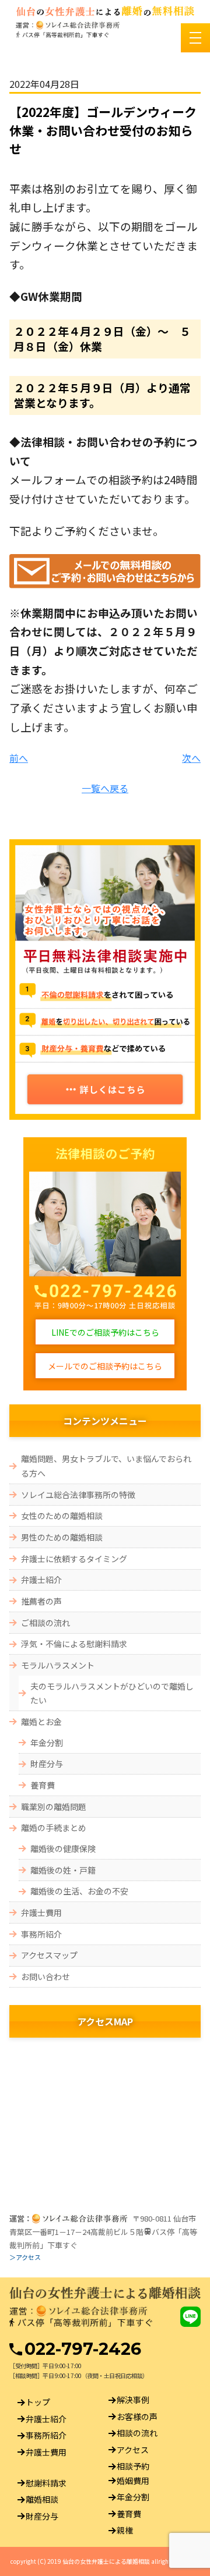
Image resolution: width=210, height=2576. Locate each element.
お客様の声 (137, 2417)
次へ (191, 758)
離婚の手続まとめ (54, 1828)
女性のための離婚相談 (62, 1516)
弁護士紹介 (41, 1580)
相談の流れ (137, 2433)
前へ (19, 758)
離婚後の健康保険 (63, 1848)
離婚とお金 (41, 1722)
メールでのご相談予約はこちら (105, 1366)
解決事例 (133, 2400)
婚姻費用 (133, 2481)
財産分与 (47, 1764)
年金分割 (47, 1743)
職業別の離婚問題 (54, 1807)
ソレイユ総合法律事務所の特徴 (78, 1495)
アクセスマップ (49, 1955)
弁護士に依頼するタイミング (78, 1559)
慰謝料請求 (46, 2483)
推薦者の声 (41, 1601)
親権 (125, 2531)
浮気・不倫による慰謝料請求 (74, 1644)
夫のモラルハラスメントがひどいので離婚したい (112, 1693)
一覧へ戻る (105, 788)
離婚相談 (42, 2500)
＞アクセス (25, 2257)
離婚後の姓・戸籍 (63, 1870)
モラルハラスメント (58, 1665)
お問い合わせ (45, 1977)
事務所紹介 (41, 1934)
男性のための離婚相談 (62, 1537)
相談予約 (133, 2467)
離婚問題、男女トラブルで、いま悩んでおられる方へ (106, 1466)
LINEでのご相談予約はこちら (105, 1332)
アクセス (133, 2450)
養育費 (43, 1785)
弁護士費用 (41, 1913)
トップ (38, 2403)
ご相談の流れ (45, 1623)
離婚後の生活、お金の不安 (79, 1891)
